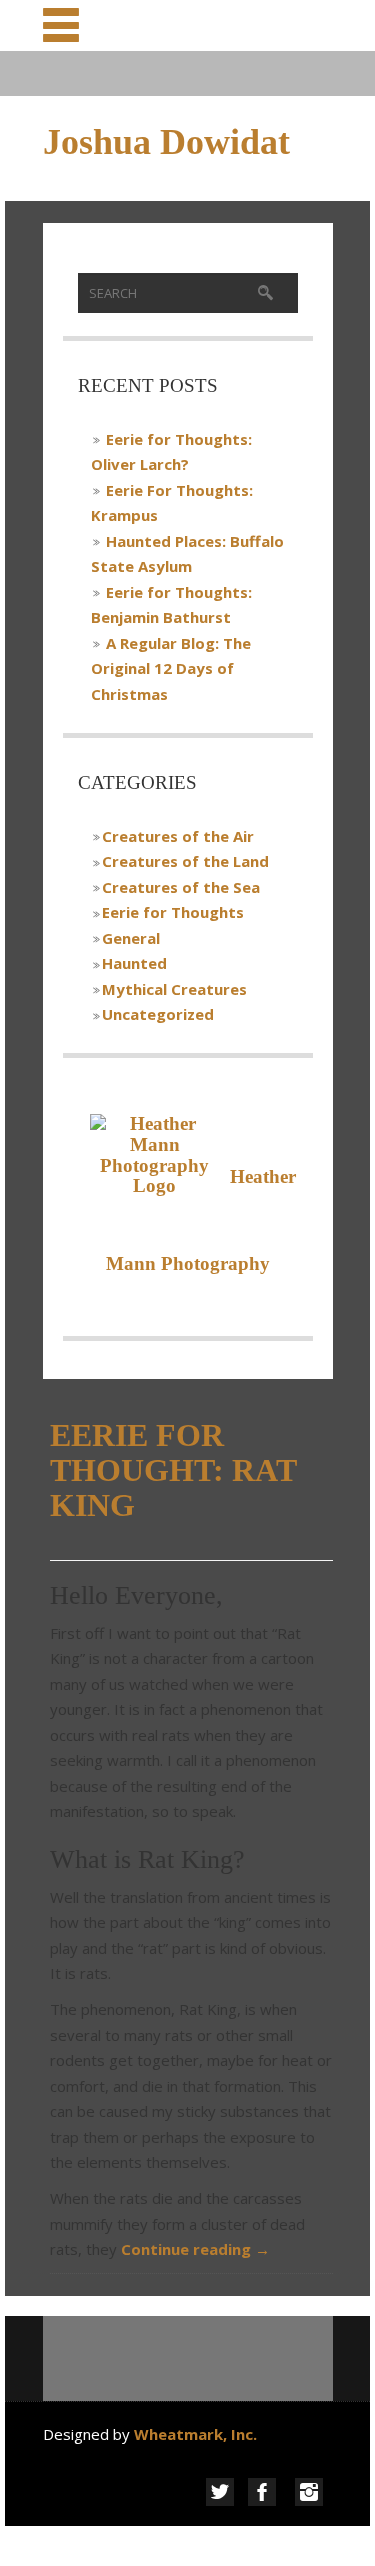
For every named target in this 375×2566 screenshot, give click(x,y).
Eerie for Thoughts (173, 912)
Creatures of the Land (185, 861)
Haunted (134, 963)
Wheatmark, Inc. (197, 2434)
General (131, 938)
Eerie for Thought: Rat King (173, 1470)
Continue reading (195, 2249)
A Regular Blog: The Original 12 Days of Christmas (171, 668)
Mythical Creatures (174, 989)
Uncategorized (158, 1014)
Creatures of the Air (178, 836)
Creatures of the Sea (181, 887)
